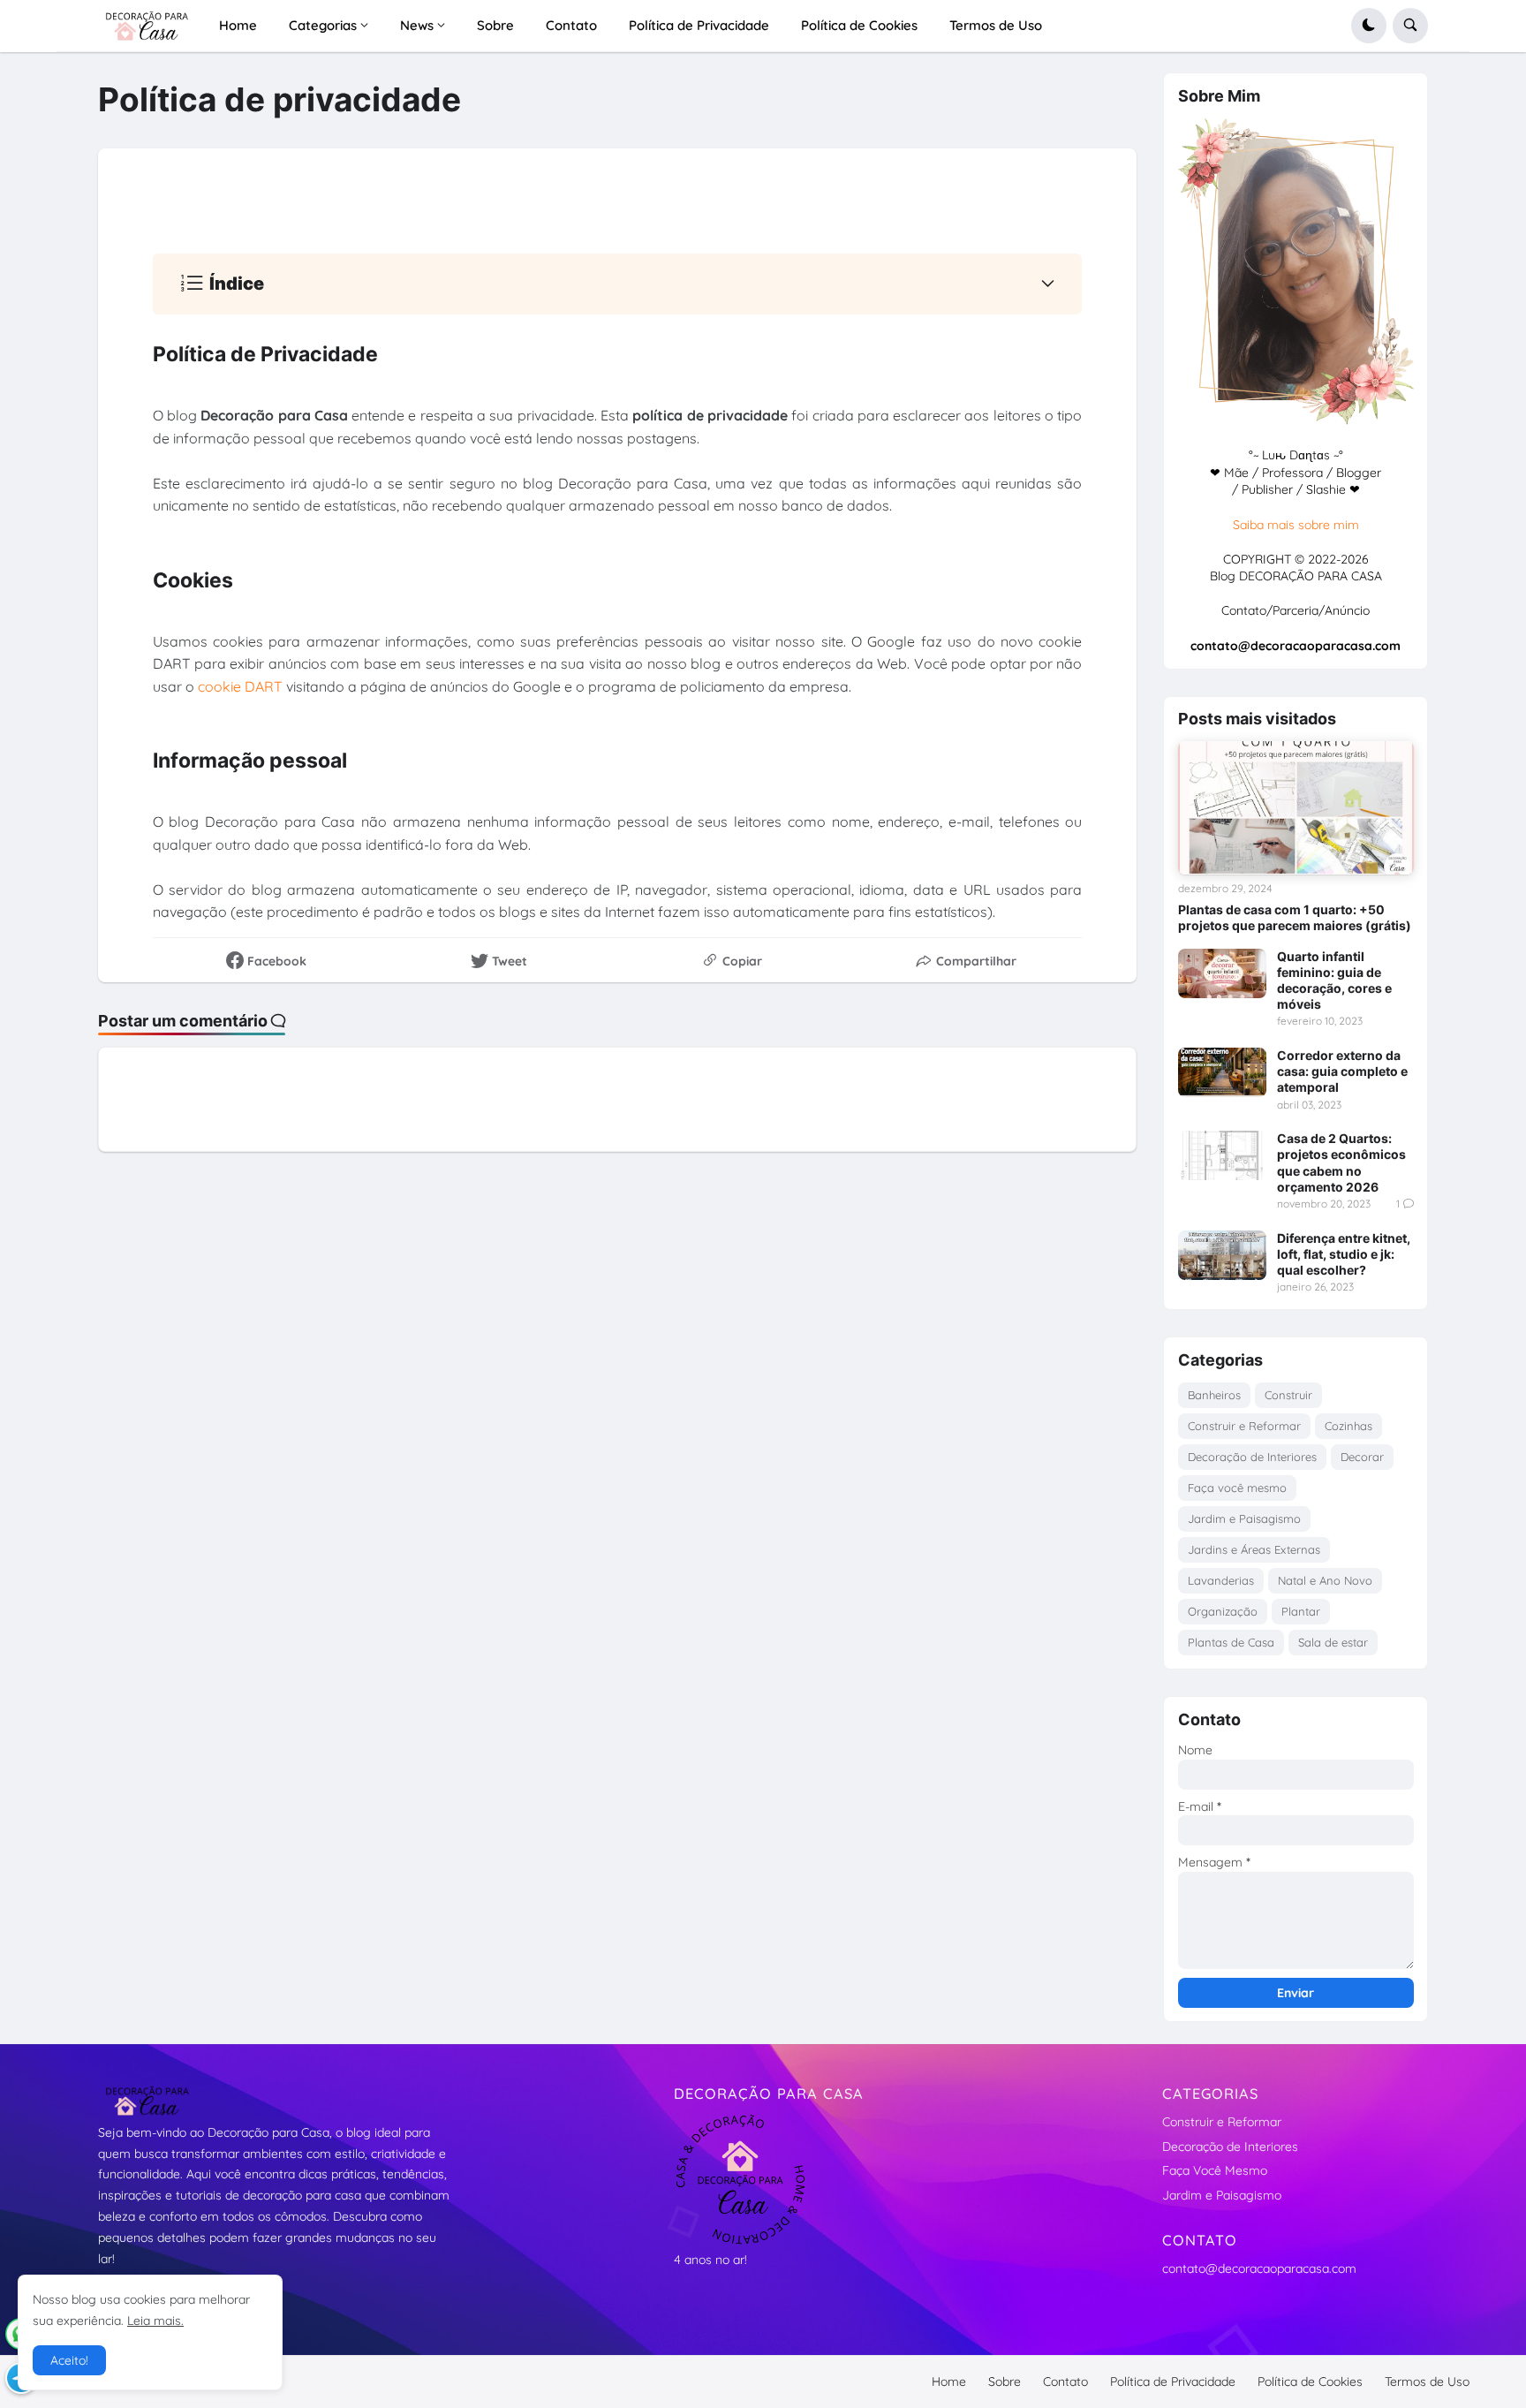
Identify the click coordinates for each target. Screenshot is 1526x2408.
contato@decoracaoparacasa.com (1259, 2268)
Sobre (1005, 2381)
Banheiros (1214, 1395)
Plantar (1301, 1611)
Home (949, 2381)
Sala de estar (1333, 1642)
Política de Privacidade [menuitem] (699, 25)
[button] (1369, 26)
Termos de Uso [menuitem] (996, 25)
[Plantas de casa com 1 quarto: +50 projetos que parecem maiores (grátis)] (1296, 807)
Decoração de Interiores (1252, 1457)
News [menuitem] (417, 25)
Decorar (1362, 1457)
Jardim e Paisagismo (1244, 1518)
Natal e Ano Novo (1325, 1580)
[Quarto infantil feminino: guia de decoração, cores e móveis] (1222, 973)
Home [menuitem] (238, 25)
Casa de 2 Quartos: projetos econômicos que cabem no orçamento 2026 (1341, 1162)
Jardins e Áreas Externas (1254, 1549)
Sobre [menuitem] (495, 25)
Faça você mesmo (1237, 1488)
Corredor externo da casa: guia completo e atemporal (1342, 1071)
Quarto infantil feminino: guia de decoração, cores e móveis (1334, 981)
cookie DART (240, 686)
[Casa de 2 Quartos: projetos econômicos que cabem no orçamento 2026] (1222, 1155)
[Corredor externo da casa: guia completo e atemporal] (1222, 1072)
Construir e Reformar (1244, 1426)
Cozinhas (1348, 1426)
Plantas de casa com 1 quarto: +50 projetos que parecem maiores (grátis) (1295, 917)
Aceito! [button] (69, 2360)
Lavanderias (1221, 1580)
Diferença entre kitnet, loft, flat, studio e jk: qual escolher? (1344, 1254)
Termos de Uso (1427, 2381)
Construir (1288, 1395)
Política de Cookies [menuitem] (859, 25)
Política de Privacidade (1173, 2381)
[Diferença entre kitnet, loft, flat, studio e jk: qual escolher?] (1222, 1255)
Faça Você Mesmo (1215, 2170)
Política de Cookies (1310, 2381)
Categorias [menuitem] (323, 25)
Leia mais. (155, 2321)
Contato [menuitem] (571, 25)
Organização (1223, 1611)
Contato (1065, 2381)
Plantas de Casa (1231, 1642)
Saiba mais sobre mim (1296, 525)
